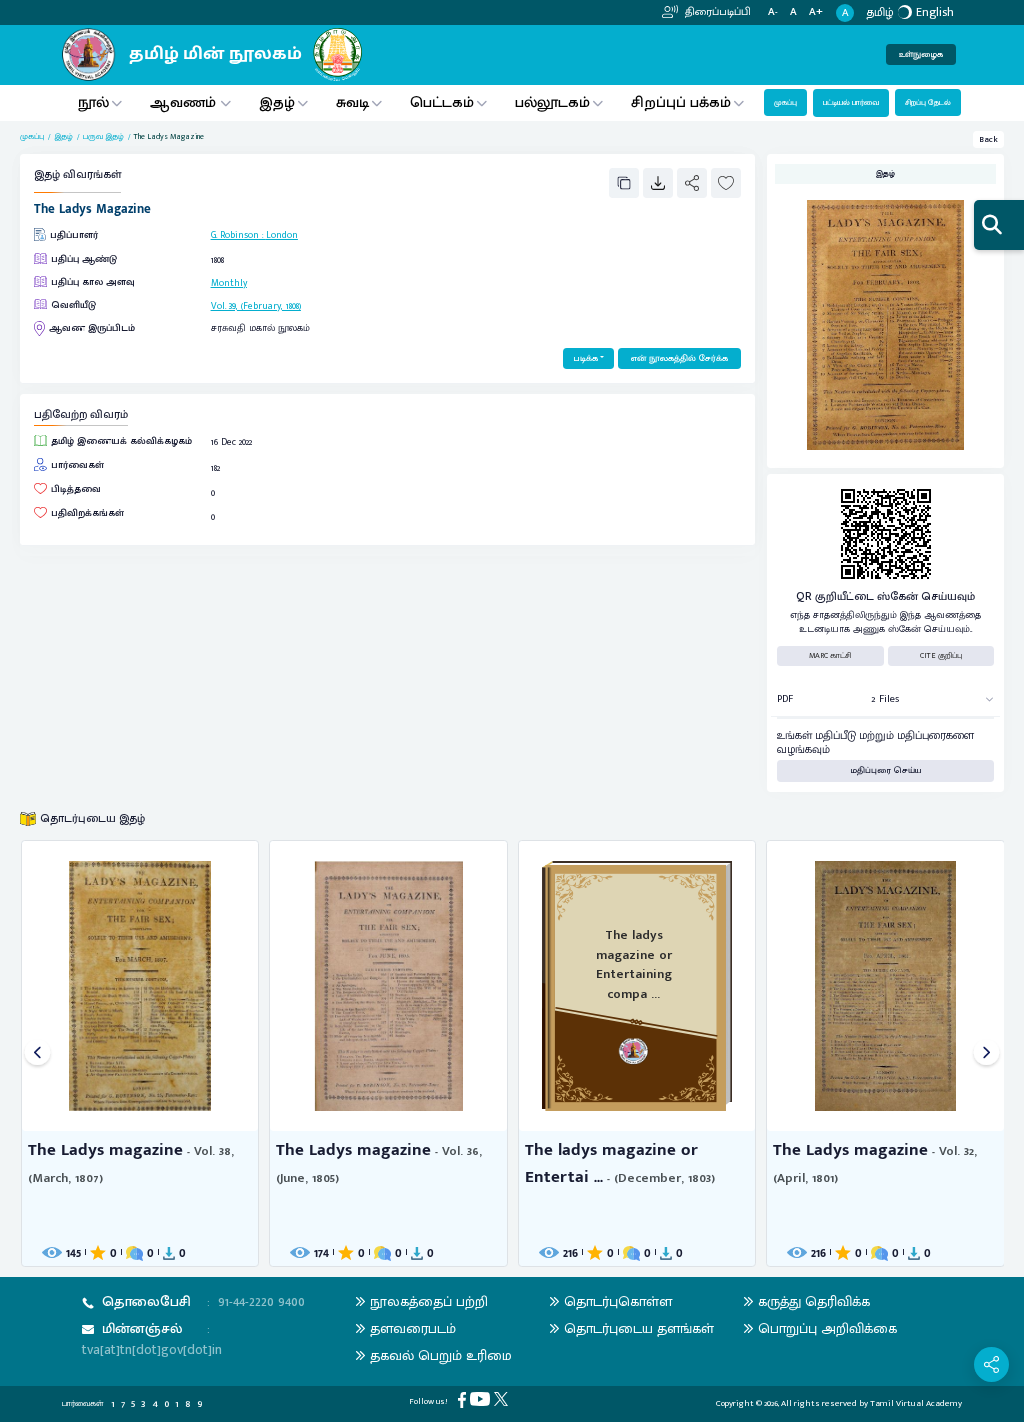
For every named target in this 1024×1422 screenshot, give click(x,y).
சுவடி (352, 102)
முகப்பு (785, 102)
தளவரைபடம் (413, 1328)
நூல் (93, 102)
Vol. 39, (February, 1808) (256, 306)
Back (988, 139)
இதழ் (277, 102)
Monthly (229, 283)
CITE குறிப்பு (941, 655)
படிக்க (585, 358)
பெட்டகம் (442, 102)
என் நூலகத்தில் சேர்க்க (679, 358)
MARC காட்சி (830, 655)
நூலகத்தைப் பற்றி (429, 1301)
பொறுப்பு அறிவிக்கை (827, 1328)
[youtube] (482, 1398)
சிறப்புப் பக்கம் (681, 102)
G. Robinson (235, 235)
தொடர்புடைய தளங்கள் (639, 1328)
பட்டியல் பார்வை (851, 102)
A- (773, 12)
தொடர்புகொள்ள (618, 1301)
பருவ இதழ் (103, 137)
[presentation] (37, 1053)
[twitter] (503, 1398)
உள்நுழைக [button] (921, 54)
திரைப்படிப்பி (716, 12)
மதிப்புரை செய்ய (886, 770)
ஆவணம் (185, 102)
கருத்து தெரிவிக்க (814, 1301)
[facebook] (464, 1399)
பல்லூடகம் (552, 102)
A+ (816, 12)
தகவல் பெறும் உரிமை (441, 1355)
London (282, 235)
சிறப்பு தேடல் (928, 102)
